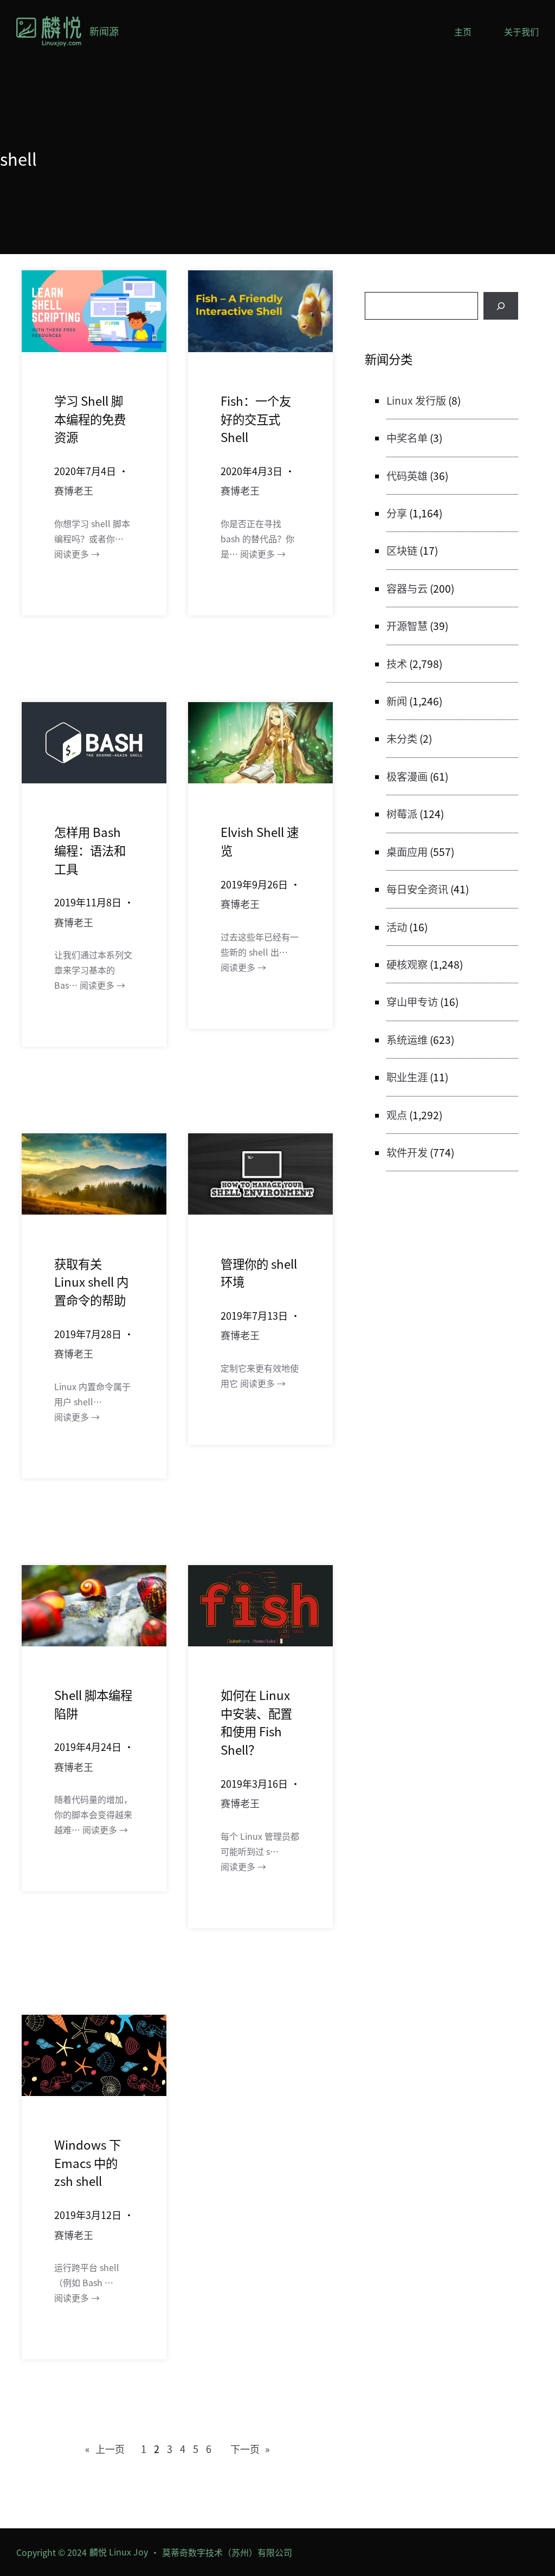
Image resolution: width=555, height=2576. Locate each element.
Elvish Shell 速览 (260, 841)
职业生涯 (407, 1077)
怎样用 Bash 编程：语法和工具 (90, 850)
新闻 (397, 701)
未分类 (402, 738)
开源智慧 (407, 626)
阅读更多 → (77, 554)
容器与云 (407, 588)
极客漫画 (407, 776)
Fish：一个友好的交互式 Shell (256, 418)
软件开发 (407, 1152)
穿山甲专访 (412, 1002)
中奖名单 (407, 438)
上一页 (105, 2449)
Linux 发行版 (416, 400)
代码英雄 (407, 476)
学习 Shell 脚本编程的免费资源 (90, 418)
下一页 (250, 2449)
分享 (397, 513)
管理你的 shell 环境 (259, 1273)
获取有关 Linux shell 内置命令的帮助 (91, 1281)
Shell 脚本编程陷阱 (93, 1704)
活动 (397, 927)
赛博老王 (74, 490)
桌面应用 (407, 852)
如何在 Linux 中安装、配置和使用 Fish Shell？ (256, 1722)
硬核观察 (407, 964)
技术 (397, 664)
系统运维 (407, 1040)
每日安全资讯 (417, 889)
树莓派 (402, 814)
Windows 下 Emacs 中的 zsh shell (88, 2162)
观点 (397, 1115)
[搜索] (501, 306)
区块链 (402, 550)
